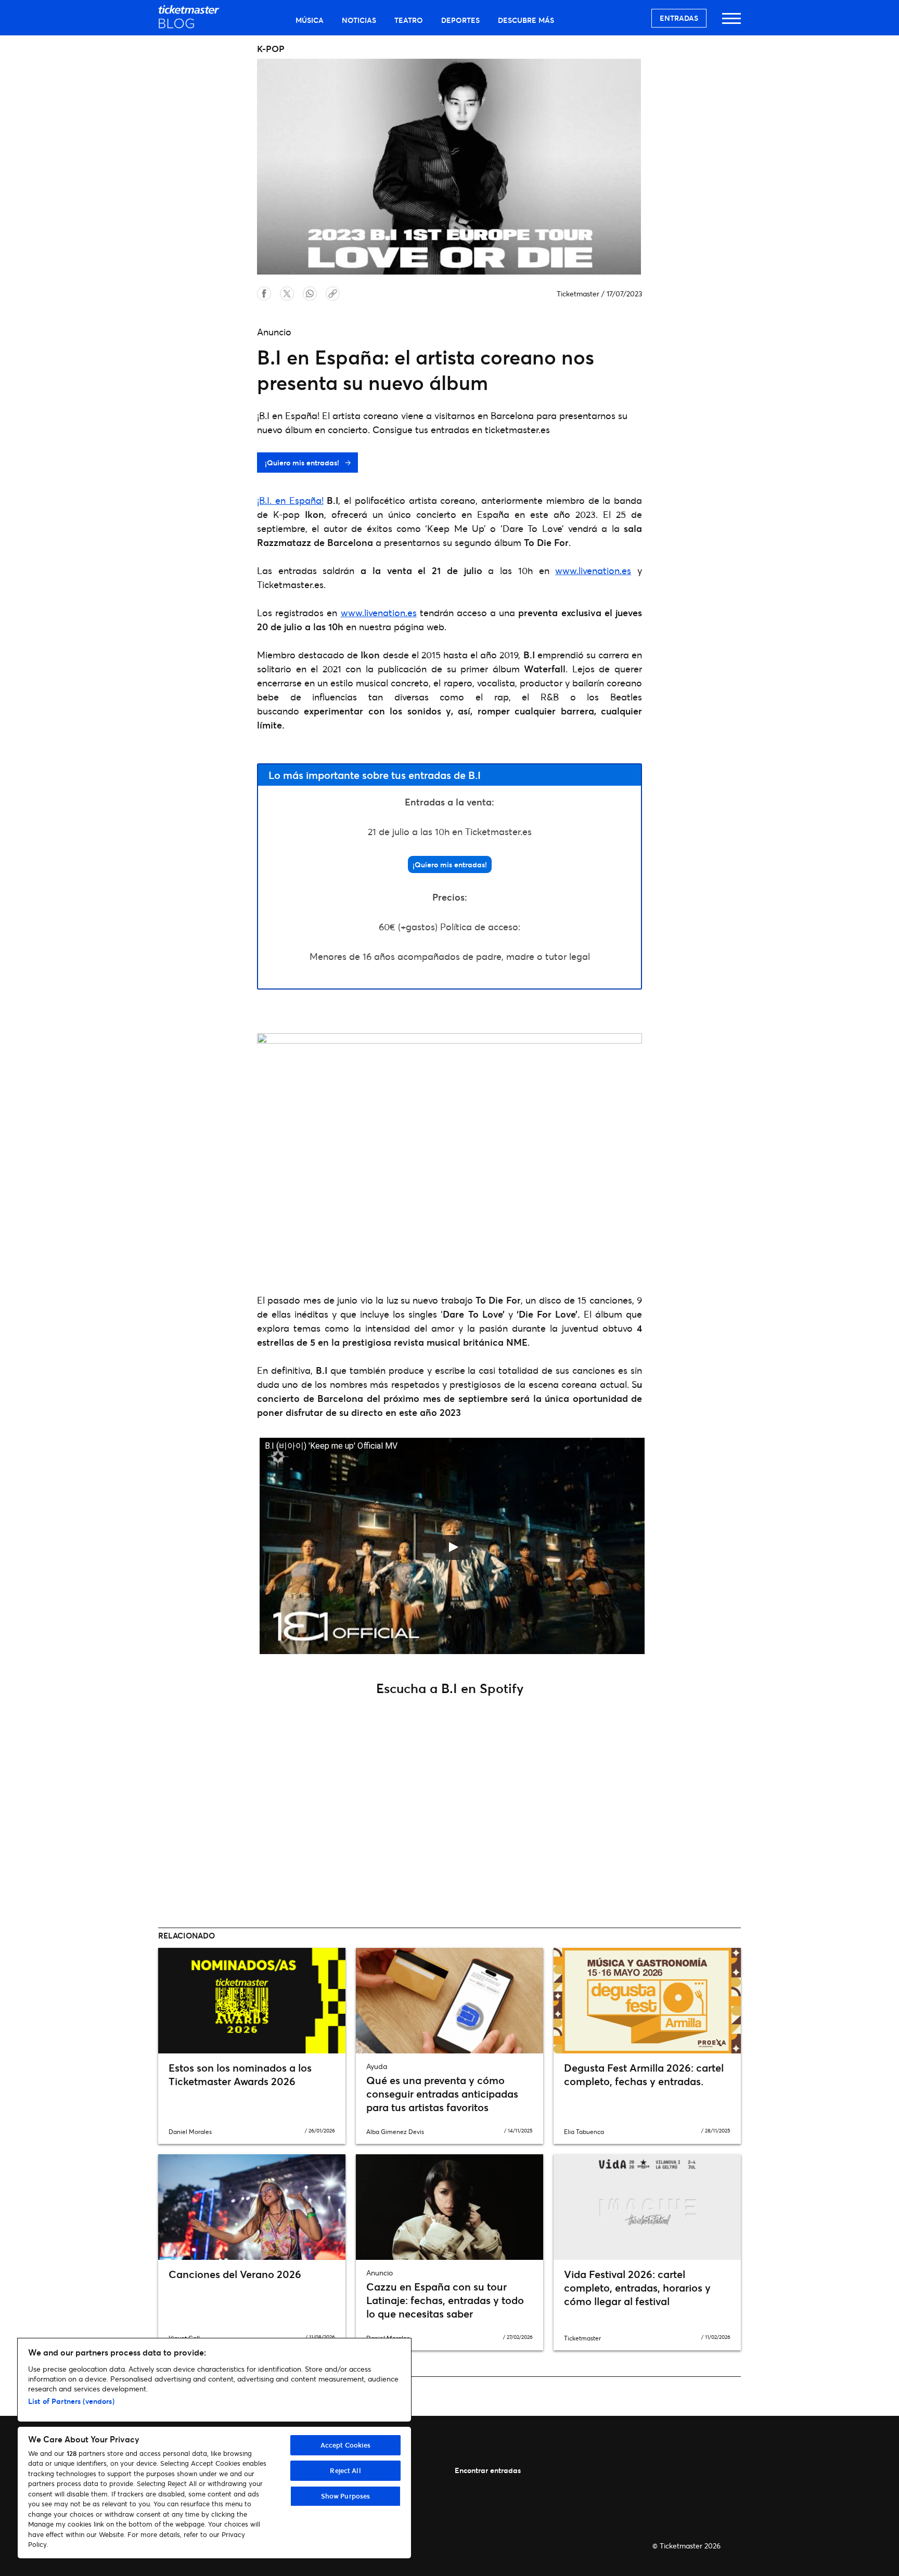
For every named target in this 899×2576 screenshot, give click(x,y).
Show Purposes (346, 2496)
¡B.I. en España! (290, 500)
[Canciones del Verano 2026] (252, 2207)
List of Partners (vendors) (71, 2401)
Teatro (409, 20)
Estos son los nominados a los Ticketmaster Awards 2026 (240, 2074)
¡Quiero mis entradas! (303, 463)
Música (310, 20)
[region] (214, 2448)
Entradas (679, 18)
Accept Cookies (346, 2445)
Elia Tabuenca (584, 2132)
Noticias (359, 20)
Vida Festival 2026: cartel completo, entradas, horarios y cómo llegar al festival (637, 2288)
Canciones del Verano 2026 (235, 2274)
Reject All (345, 2470)
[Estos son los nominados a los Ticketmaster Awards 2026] (252, 2000)
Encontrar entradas (488, 2470)
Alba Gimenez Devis (395, 2132)
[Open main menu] (731, 23)
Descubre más (526, 20)
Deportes (460, 20)
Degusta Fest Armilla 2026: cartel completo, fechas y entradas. (644, 2074)
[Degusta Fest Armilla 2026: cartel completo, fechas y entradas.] (647, 2000)
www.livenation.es (593, 570)
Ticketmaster (578, 294)
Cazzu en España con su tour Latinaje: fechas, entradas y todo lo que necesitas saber (445, 2300)
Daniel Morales (190, 2132)
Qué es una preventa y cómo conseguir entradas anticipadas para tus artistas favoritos (442, 2094)
